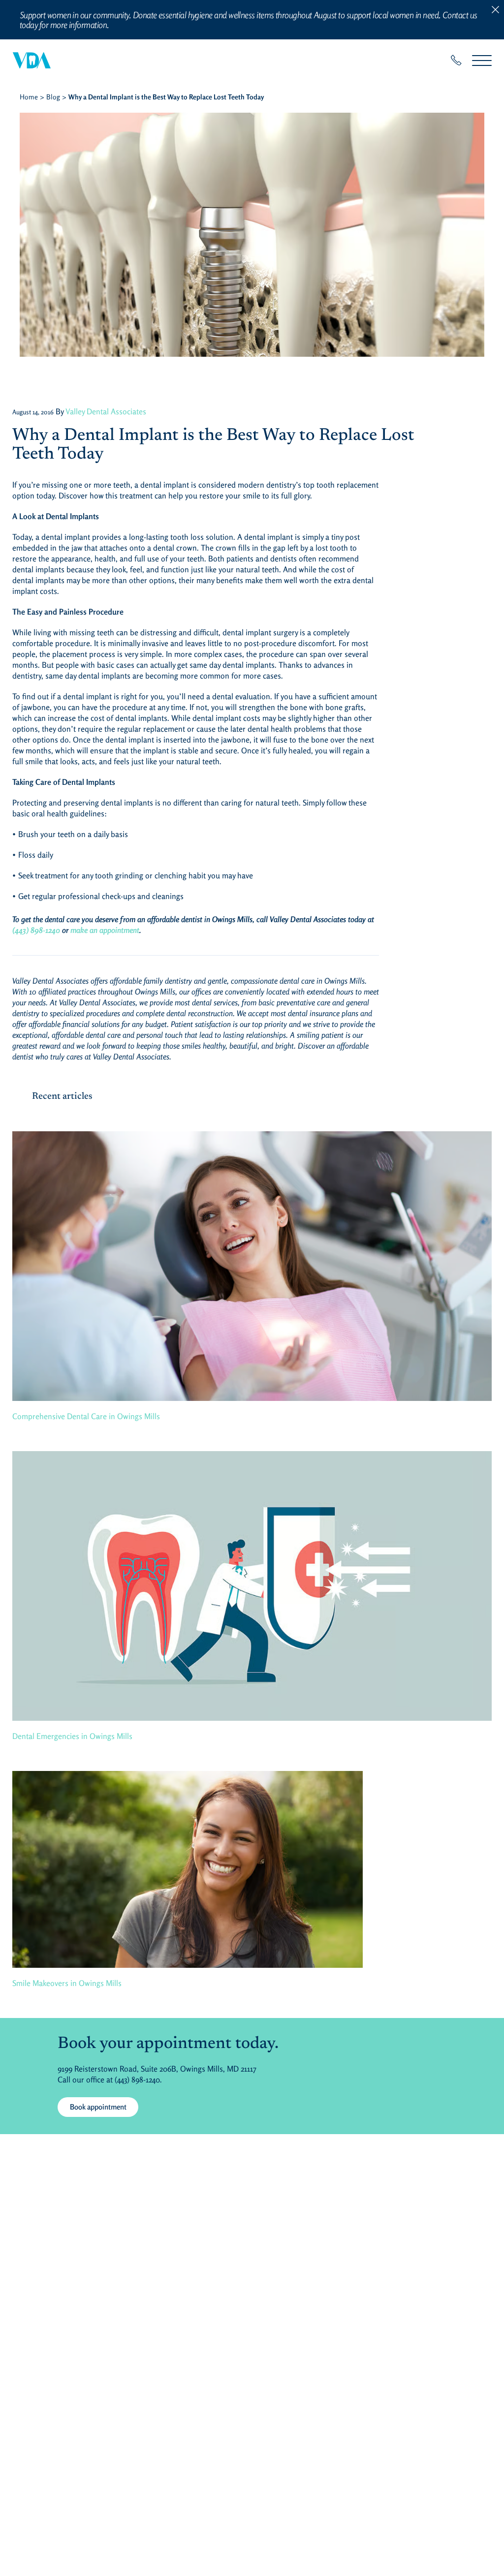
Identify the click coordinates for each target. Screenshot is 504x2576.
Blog (53, 97)
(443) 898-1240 (36, 930)
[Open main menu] (482, 60)
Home (29, 97)
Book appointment (98, 2107)
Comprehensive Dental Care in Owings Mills (86, 1416)
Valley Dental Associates (106, 411)
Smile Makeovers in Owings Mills (67, 1983)
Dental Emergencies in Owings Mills (72, 1736)
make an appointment (105, 930)
